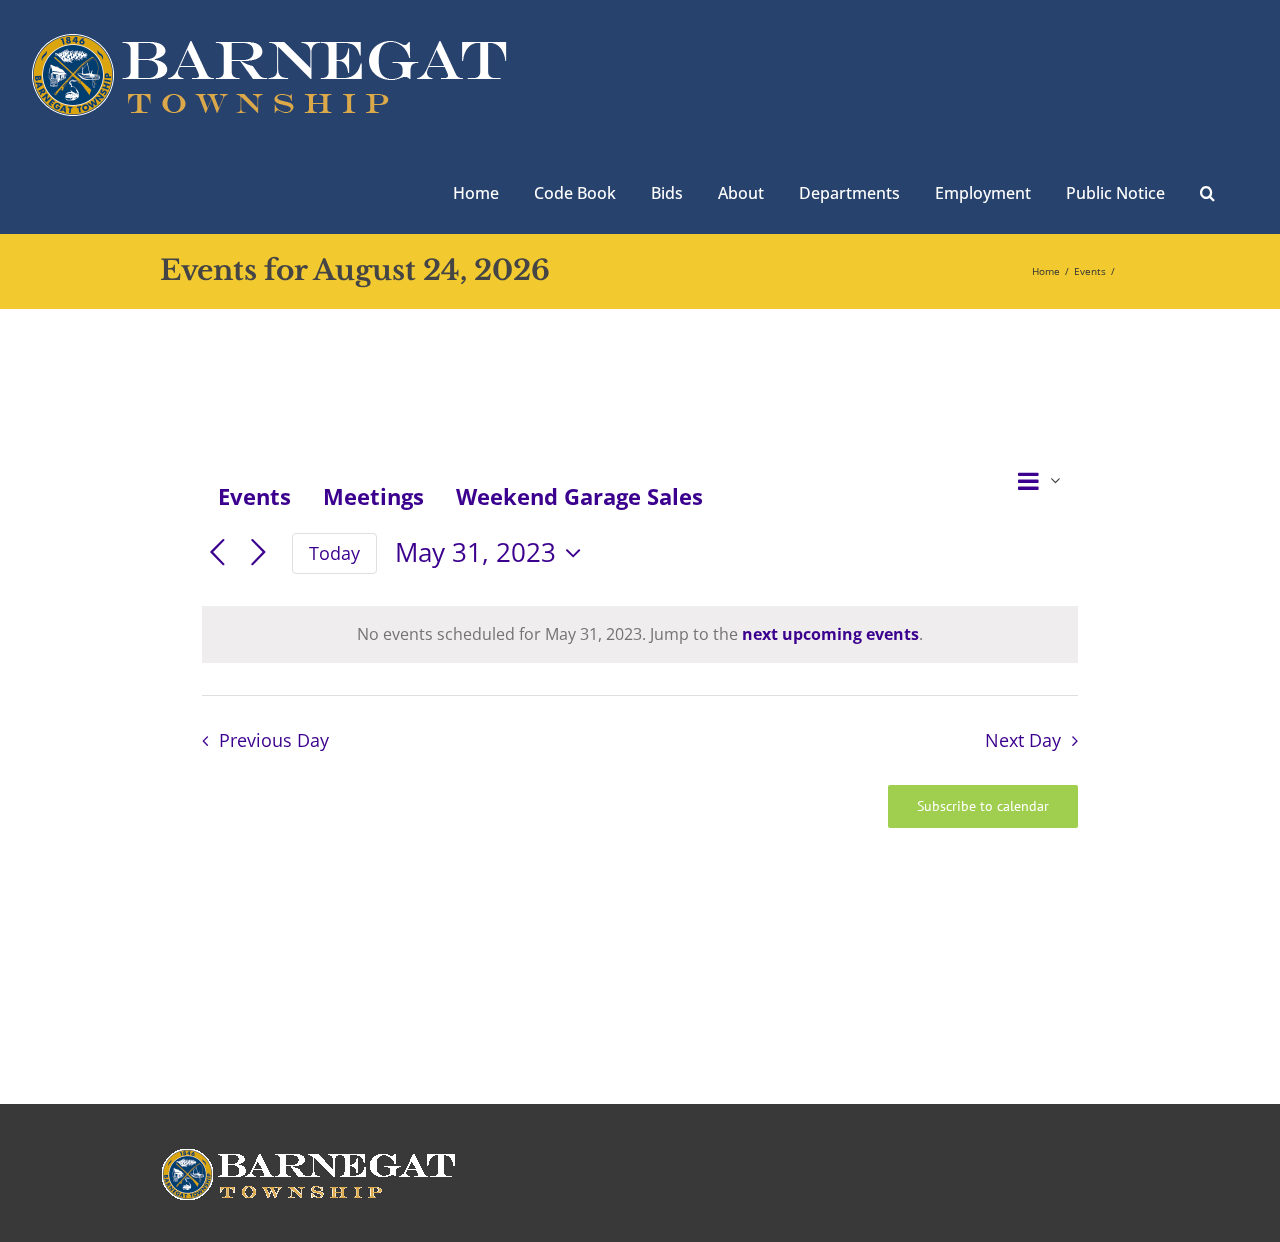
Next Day (1023, 740)
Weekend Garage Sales (579, 496)
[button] (1207, 191)
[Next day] (258, 553)
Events (254, 496)
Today (334, 553)
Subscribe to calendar (983, 806)
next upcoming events (830, 634)
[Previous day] (217, 553)
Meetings (373, 496)
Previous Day (273, 740)
